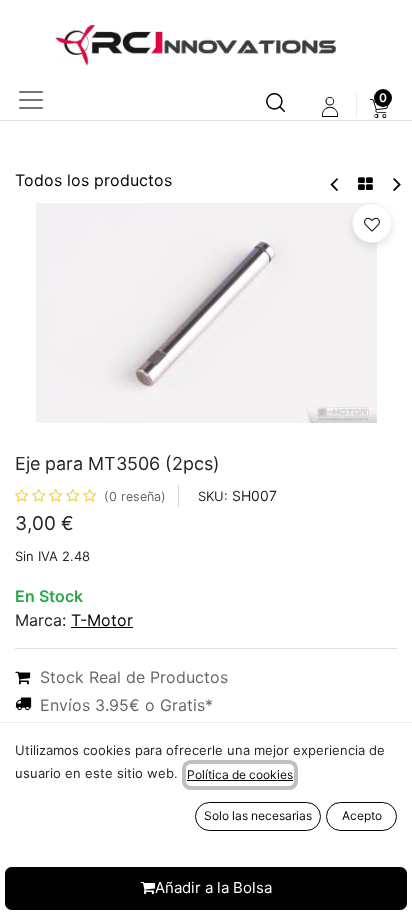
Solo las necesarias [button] (258, 815)
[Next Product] (395, 184)
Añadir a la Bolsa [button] (213, 887)
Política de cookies (240, 774)
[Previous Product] (335, 184)
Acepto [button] (362, 815)
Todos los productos (93, 180)
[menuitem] (379, 107)
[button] (372, 223)
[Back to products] (365, 184)
